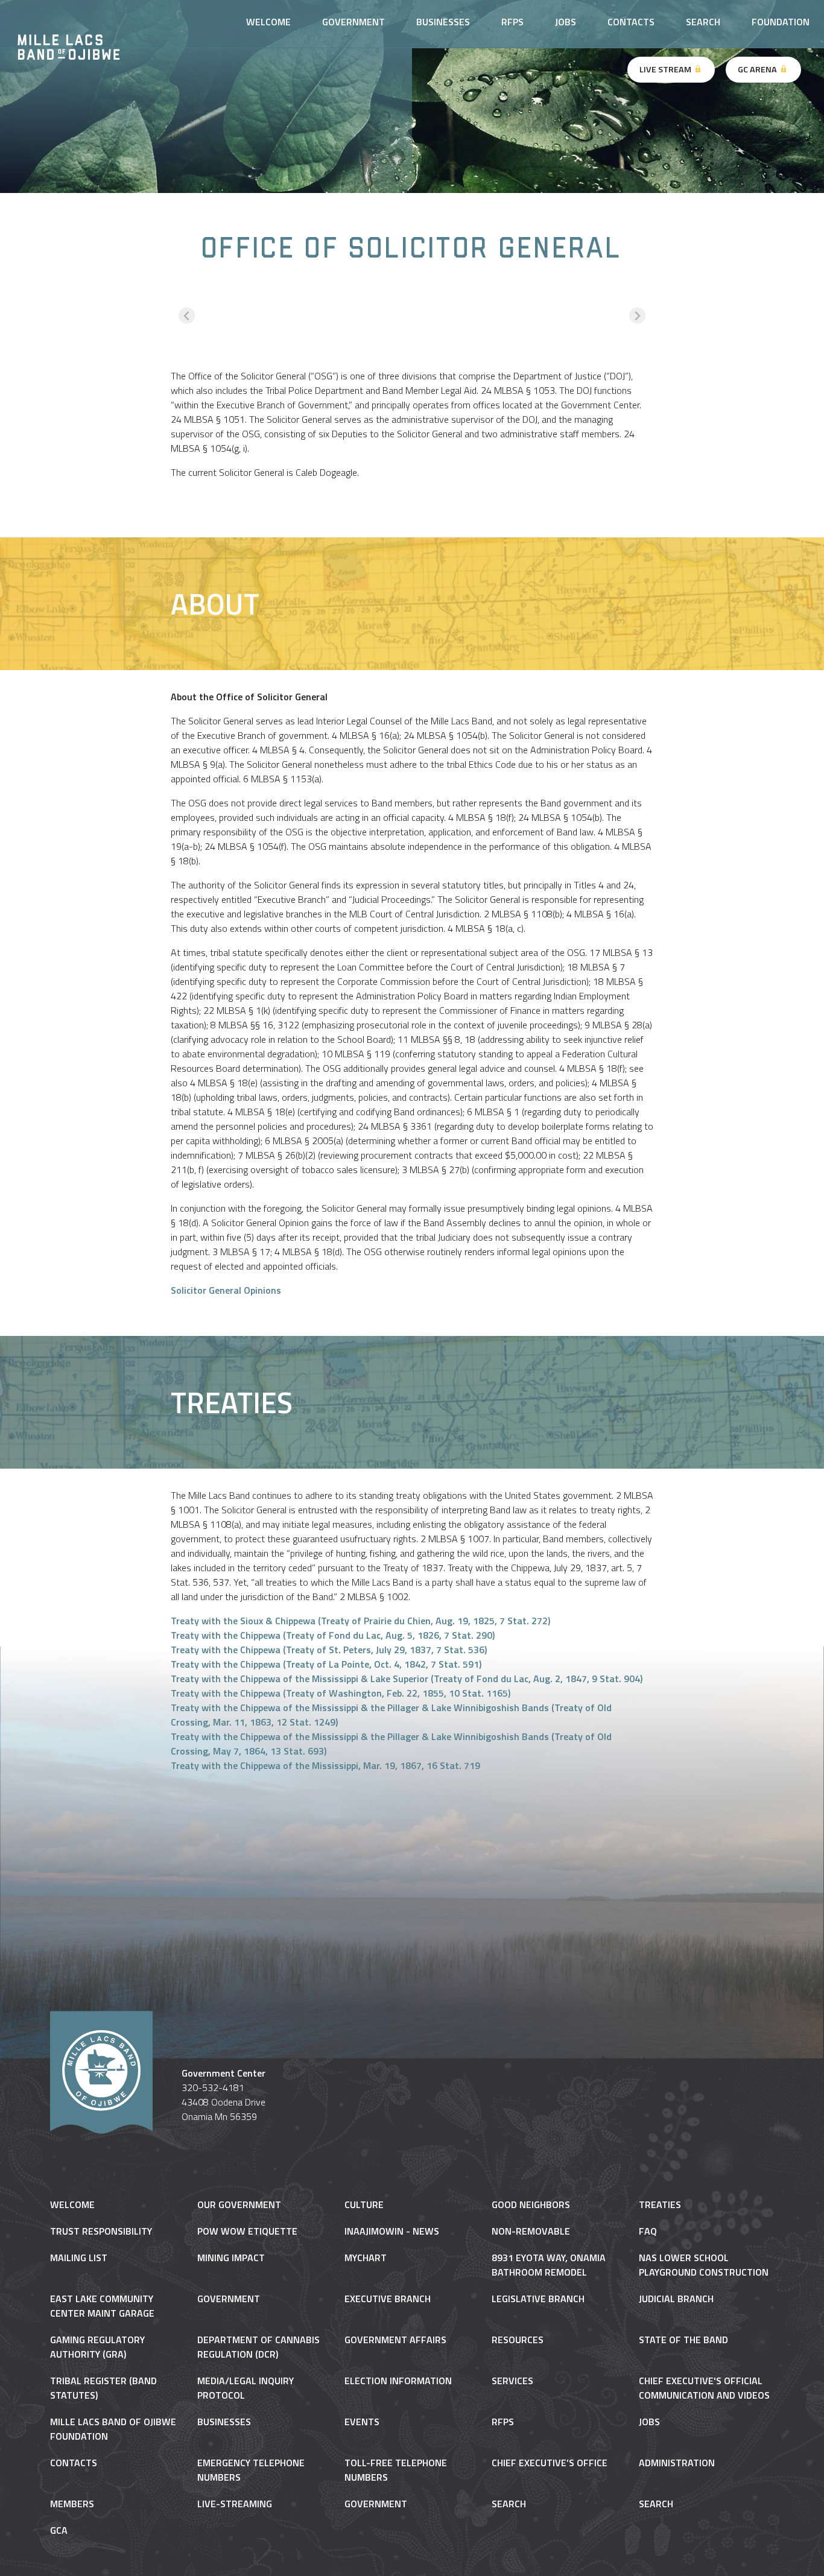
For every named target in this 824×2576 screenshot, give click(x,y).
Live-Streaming (235, 2504)
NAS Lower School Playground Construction (704, 2265)
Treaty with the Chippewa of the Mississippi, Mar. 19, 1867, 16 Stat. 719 (325, 1765)
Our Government (239, 2204)
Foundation (781, 22)
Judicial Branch (676, 2299)
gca (59, 2530)
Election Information (398, 2381)
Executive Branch (388, 2299)
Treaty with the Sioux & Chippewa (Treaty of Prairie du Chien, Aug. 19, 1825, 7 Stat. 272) (360, 1621)
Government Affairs (395, 2340)
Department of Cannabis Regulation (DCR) (258, 2347)
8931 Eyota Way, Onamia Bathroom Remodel (549, 2265)
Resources (518, 2340)
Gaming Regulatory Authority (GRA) (97, 2347)
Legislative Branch (538, 2299)
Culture (364, 2204)
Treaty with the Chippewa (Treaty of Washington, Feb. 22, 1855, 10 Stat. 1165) (341, 1693)
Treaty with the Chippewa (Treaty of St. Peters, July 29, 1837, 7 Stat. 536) (329, 1650)
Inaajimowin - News (392, 2231)
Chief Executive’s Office (550, 2463)
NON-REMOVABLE (531, 2231)
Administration (677, 2463)
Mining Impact (231, 2258)
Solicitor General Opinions (226, 1290)
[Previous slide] (187, 316)
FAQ (648, 2231)
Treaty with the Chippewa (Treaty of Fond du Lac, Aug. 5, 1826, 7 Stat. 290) (333, 1635)
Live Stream (666, 69)
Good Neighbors (531, 2204)
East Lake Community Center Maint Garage (102, 2306)
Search (703, 22)
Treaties (660, 2204)
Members (72, 2504)
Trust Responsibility (101, 2231)
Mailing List (79, 2258)
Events (362, 2422)
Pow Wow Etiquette (247, 2231)
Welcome (72, 2204)
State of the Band (683, 2340)
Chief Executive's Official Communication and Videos (704, 2388)
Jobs (566, 22)
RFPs (512, 22)
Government (229, 2299)
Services (512, 2381)
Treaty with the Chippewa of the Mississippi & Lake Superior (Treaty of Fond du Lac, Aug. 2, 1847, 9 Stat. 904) (407, 1679)
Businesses (443, 22)
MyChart (366, 2258)
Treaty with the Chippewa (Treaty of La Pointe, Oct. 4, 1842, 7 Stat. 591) (326, 1664)
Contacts (631, 22)
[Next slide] (637, 316)
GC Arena (758, 69)
